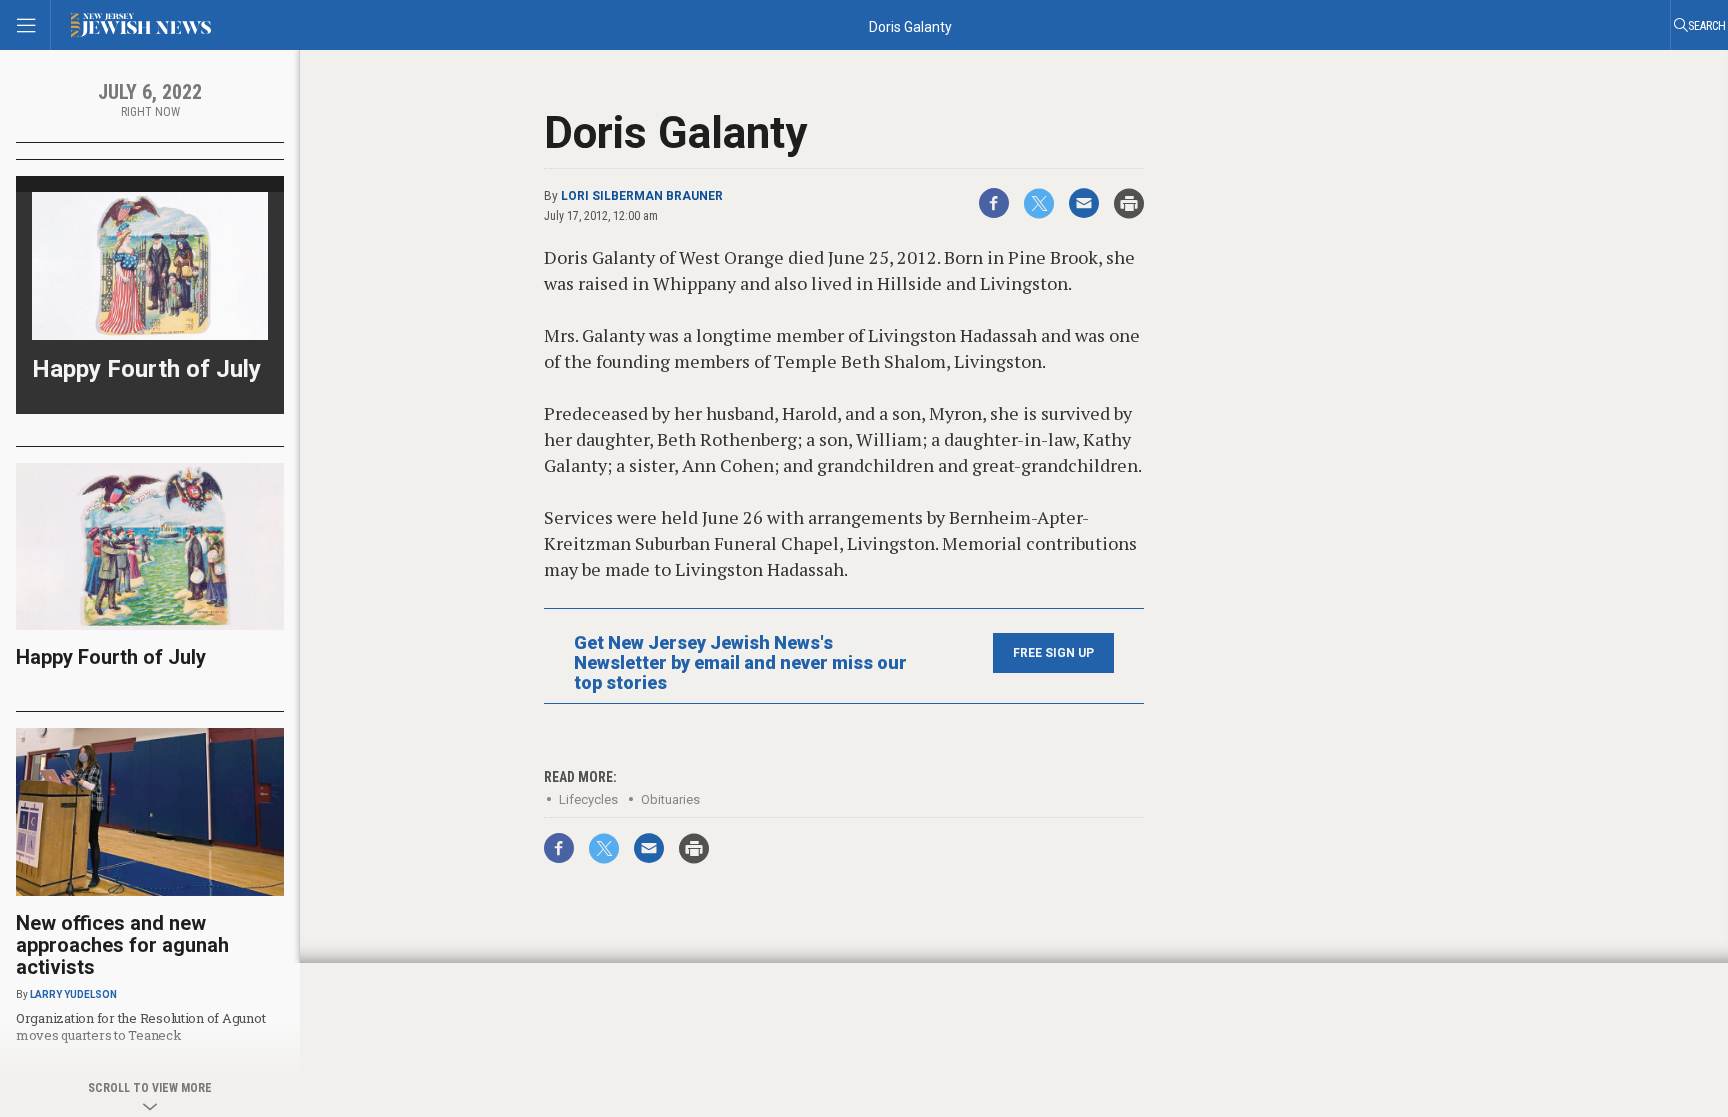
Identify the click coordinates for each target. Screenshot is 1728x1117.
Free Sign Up (1053, 653)
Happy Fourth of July (146, 369)
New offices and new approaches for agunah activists (122, 945)
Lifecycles (588, 799)
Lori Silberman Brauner (642, 196)
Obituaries (670, 799)
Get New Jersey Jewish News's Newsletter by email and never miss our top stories (740, 663)
